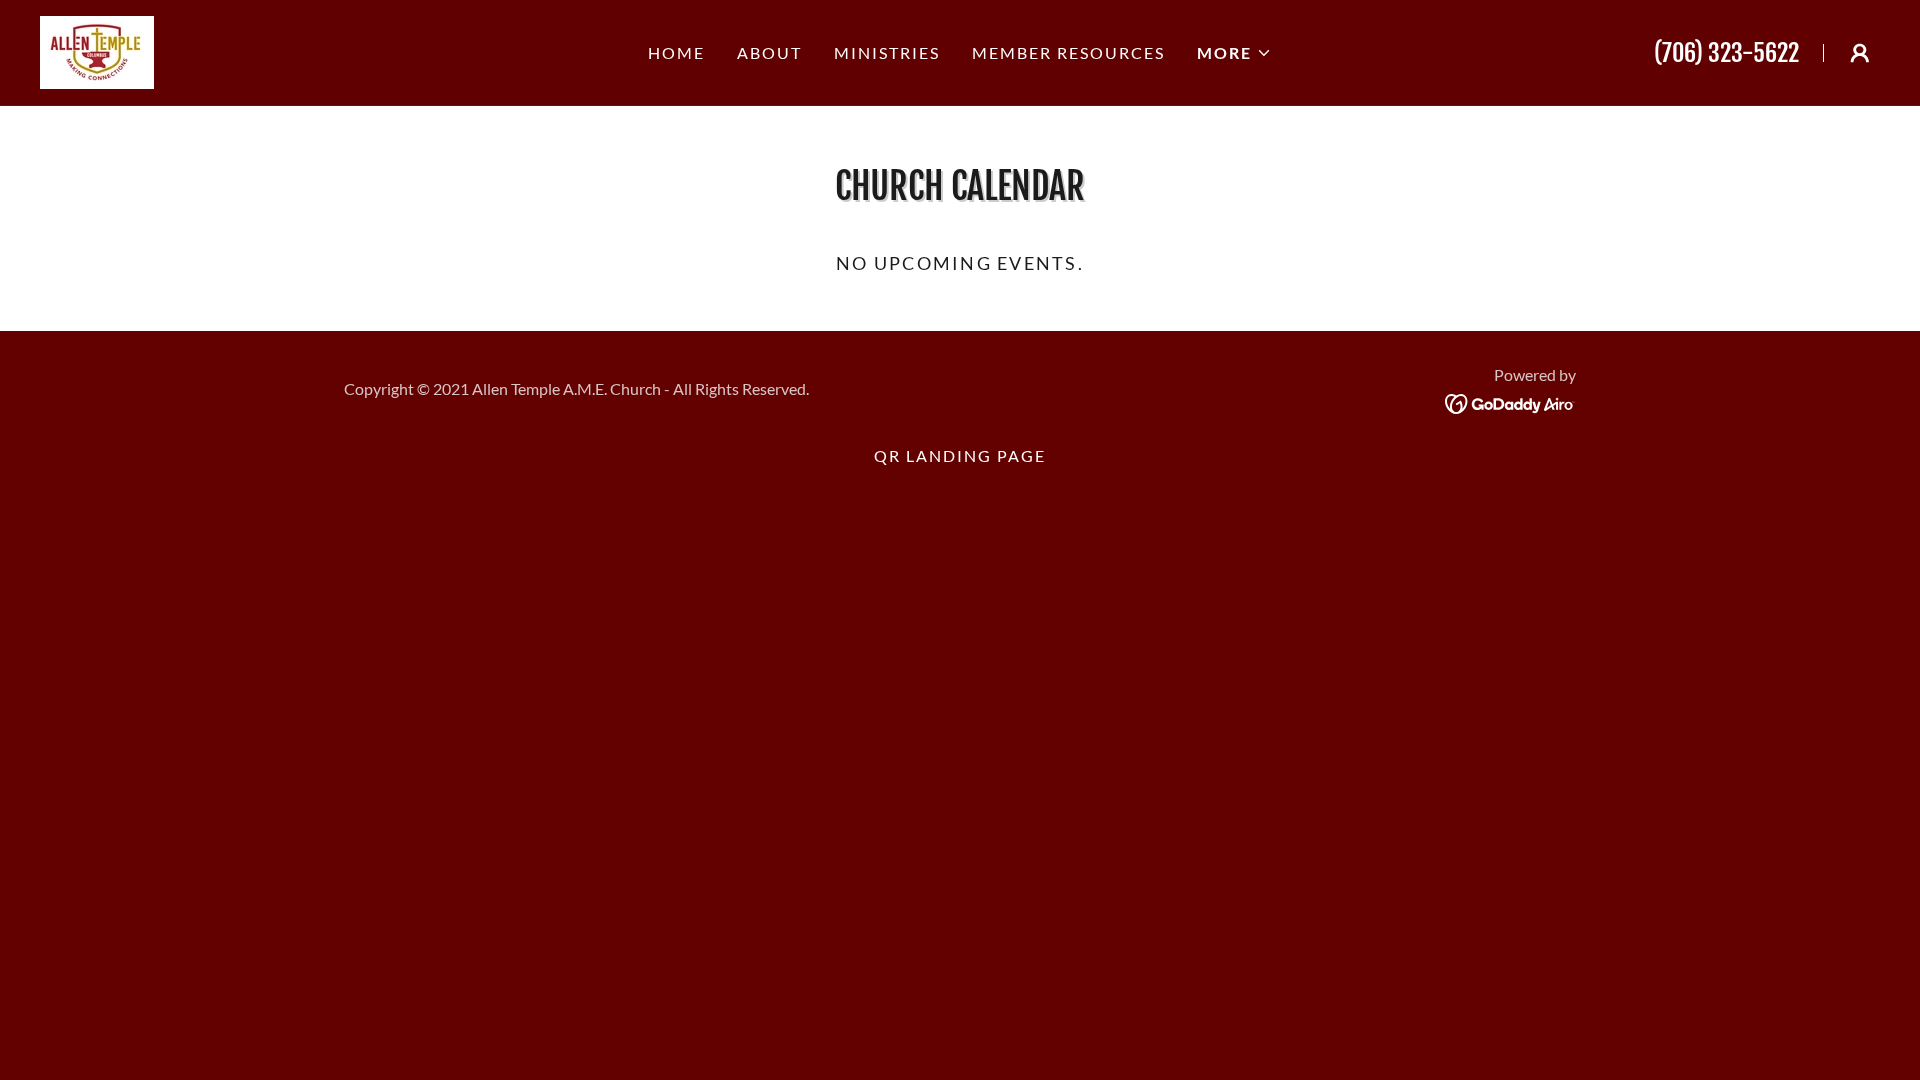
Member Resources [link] (1068, 52)
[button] (1234, 53)
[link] (97, 50)
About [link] (769, 52)
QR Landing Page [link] (960, 455)
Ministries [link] (887, 52)
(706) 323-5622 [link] (1726, 53)
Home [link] (676, 52)
